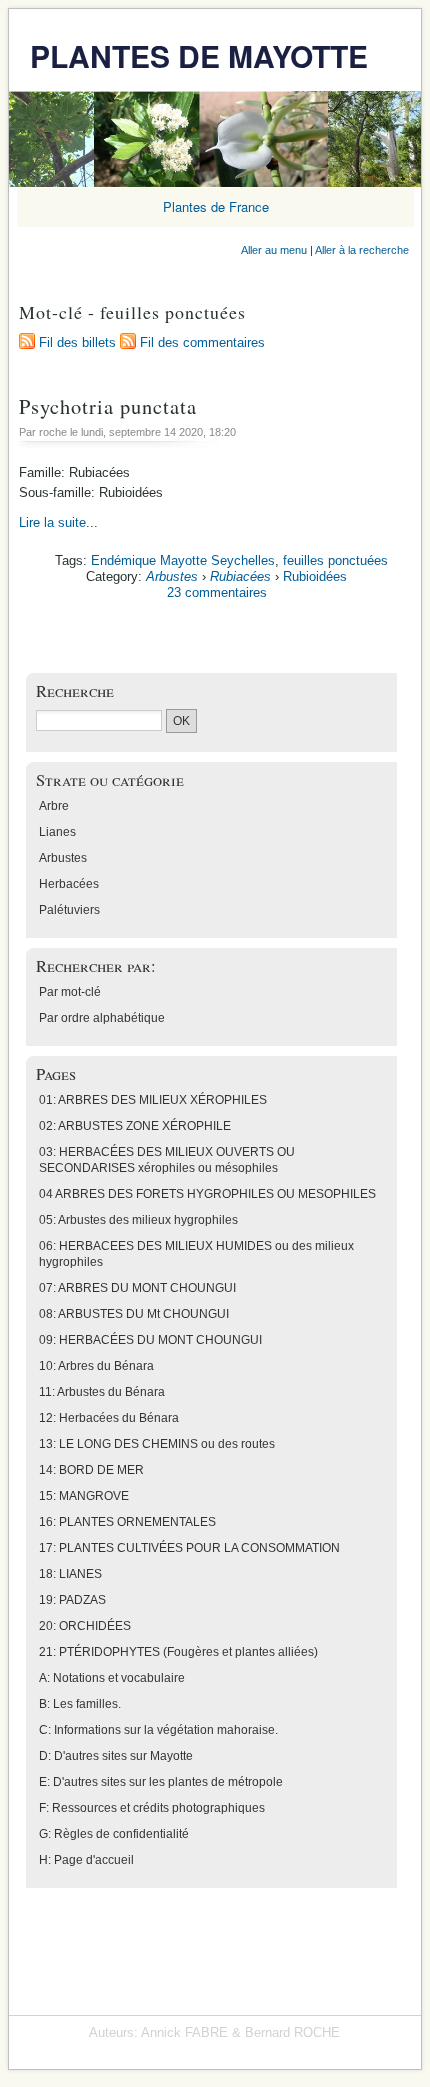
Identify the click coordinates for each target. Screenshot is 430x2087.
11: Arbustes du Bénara (102, 1392)
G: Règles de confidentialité (114, 1834)
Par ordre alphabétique (102, 1018)
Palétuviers (69, 910)
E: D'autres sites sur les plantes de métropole (161, 1782)
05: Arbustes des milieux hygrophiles (138, 1220)
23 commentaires (217, 592)
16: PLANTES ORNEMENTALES (127, 1522)
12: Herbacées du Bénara (109, 1418)
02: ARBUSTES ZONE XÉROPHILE (135, 1126)
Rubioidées (315, 576)
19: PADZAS (72, 1600)
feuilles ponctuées (335, 560)
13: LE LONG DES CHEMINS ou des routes (157, 1444)
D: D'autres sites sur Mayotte (116, 1756)
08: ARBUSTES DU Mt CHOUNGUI (134, 1314)
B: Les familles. (80, 1704)
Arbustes (172, 576)
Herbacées (69, 884)
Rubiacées (240, 576)
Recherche (75, 690)
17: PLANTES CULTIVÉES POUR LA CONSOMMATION (189, 1548)
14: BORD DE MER (91, 1470)
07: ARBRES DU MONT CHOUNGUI (137, 1288)
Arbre (54, 806)
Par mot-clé (70, 992)
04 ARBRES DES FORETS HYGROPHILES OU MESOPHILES (207, 1194)
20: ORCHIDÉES (85, 1626)
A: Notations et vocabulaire (112, 1678)
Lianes (57, 832)
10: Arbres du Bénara (96, 1366)
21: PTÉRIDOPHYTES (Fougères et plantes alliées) (178, 1652)
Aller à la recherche (362, 250)
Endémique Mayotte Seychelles (183, 560)
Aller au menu (274, 250)
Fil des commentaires (202, 342)
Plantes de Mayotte (199, 55)
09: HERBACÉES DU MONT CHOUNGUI (150, 1340)
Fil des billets (77, 342)
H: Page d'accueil (86, 1860)
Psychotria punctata (108, 406)
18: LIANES (70, 1574)
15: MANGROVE (84, 1496)
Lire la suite (52, 522)
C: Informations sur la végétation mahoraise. (158, 1730)
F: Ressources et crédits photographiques (152, 1808)
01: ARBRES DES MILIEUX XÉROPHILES (153, 1100)
